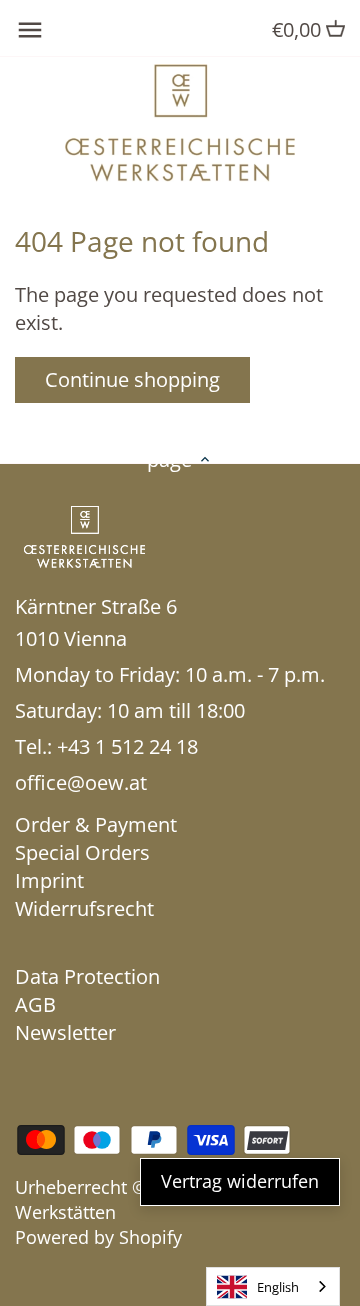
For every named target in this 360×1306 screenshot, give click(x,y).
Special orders (82, 852)
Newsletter (65, 1032)
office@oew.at (81, 782)
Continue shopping (132, 379)
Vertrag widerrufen (240, 1181)
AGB (35, 1004)
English (278, 1287)
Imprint (49, 880)
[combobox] (273, 1286)
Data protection (87, 976)
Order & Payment (96, 824)
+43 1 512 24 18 (127, 746)
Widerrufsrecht (84, 908)
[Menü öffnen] (30, 30)
